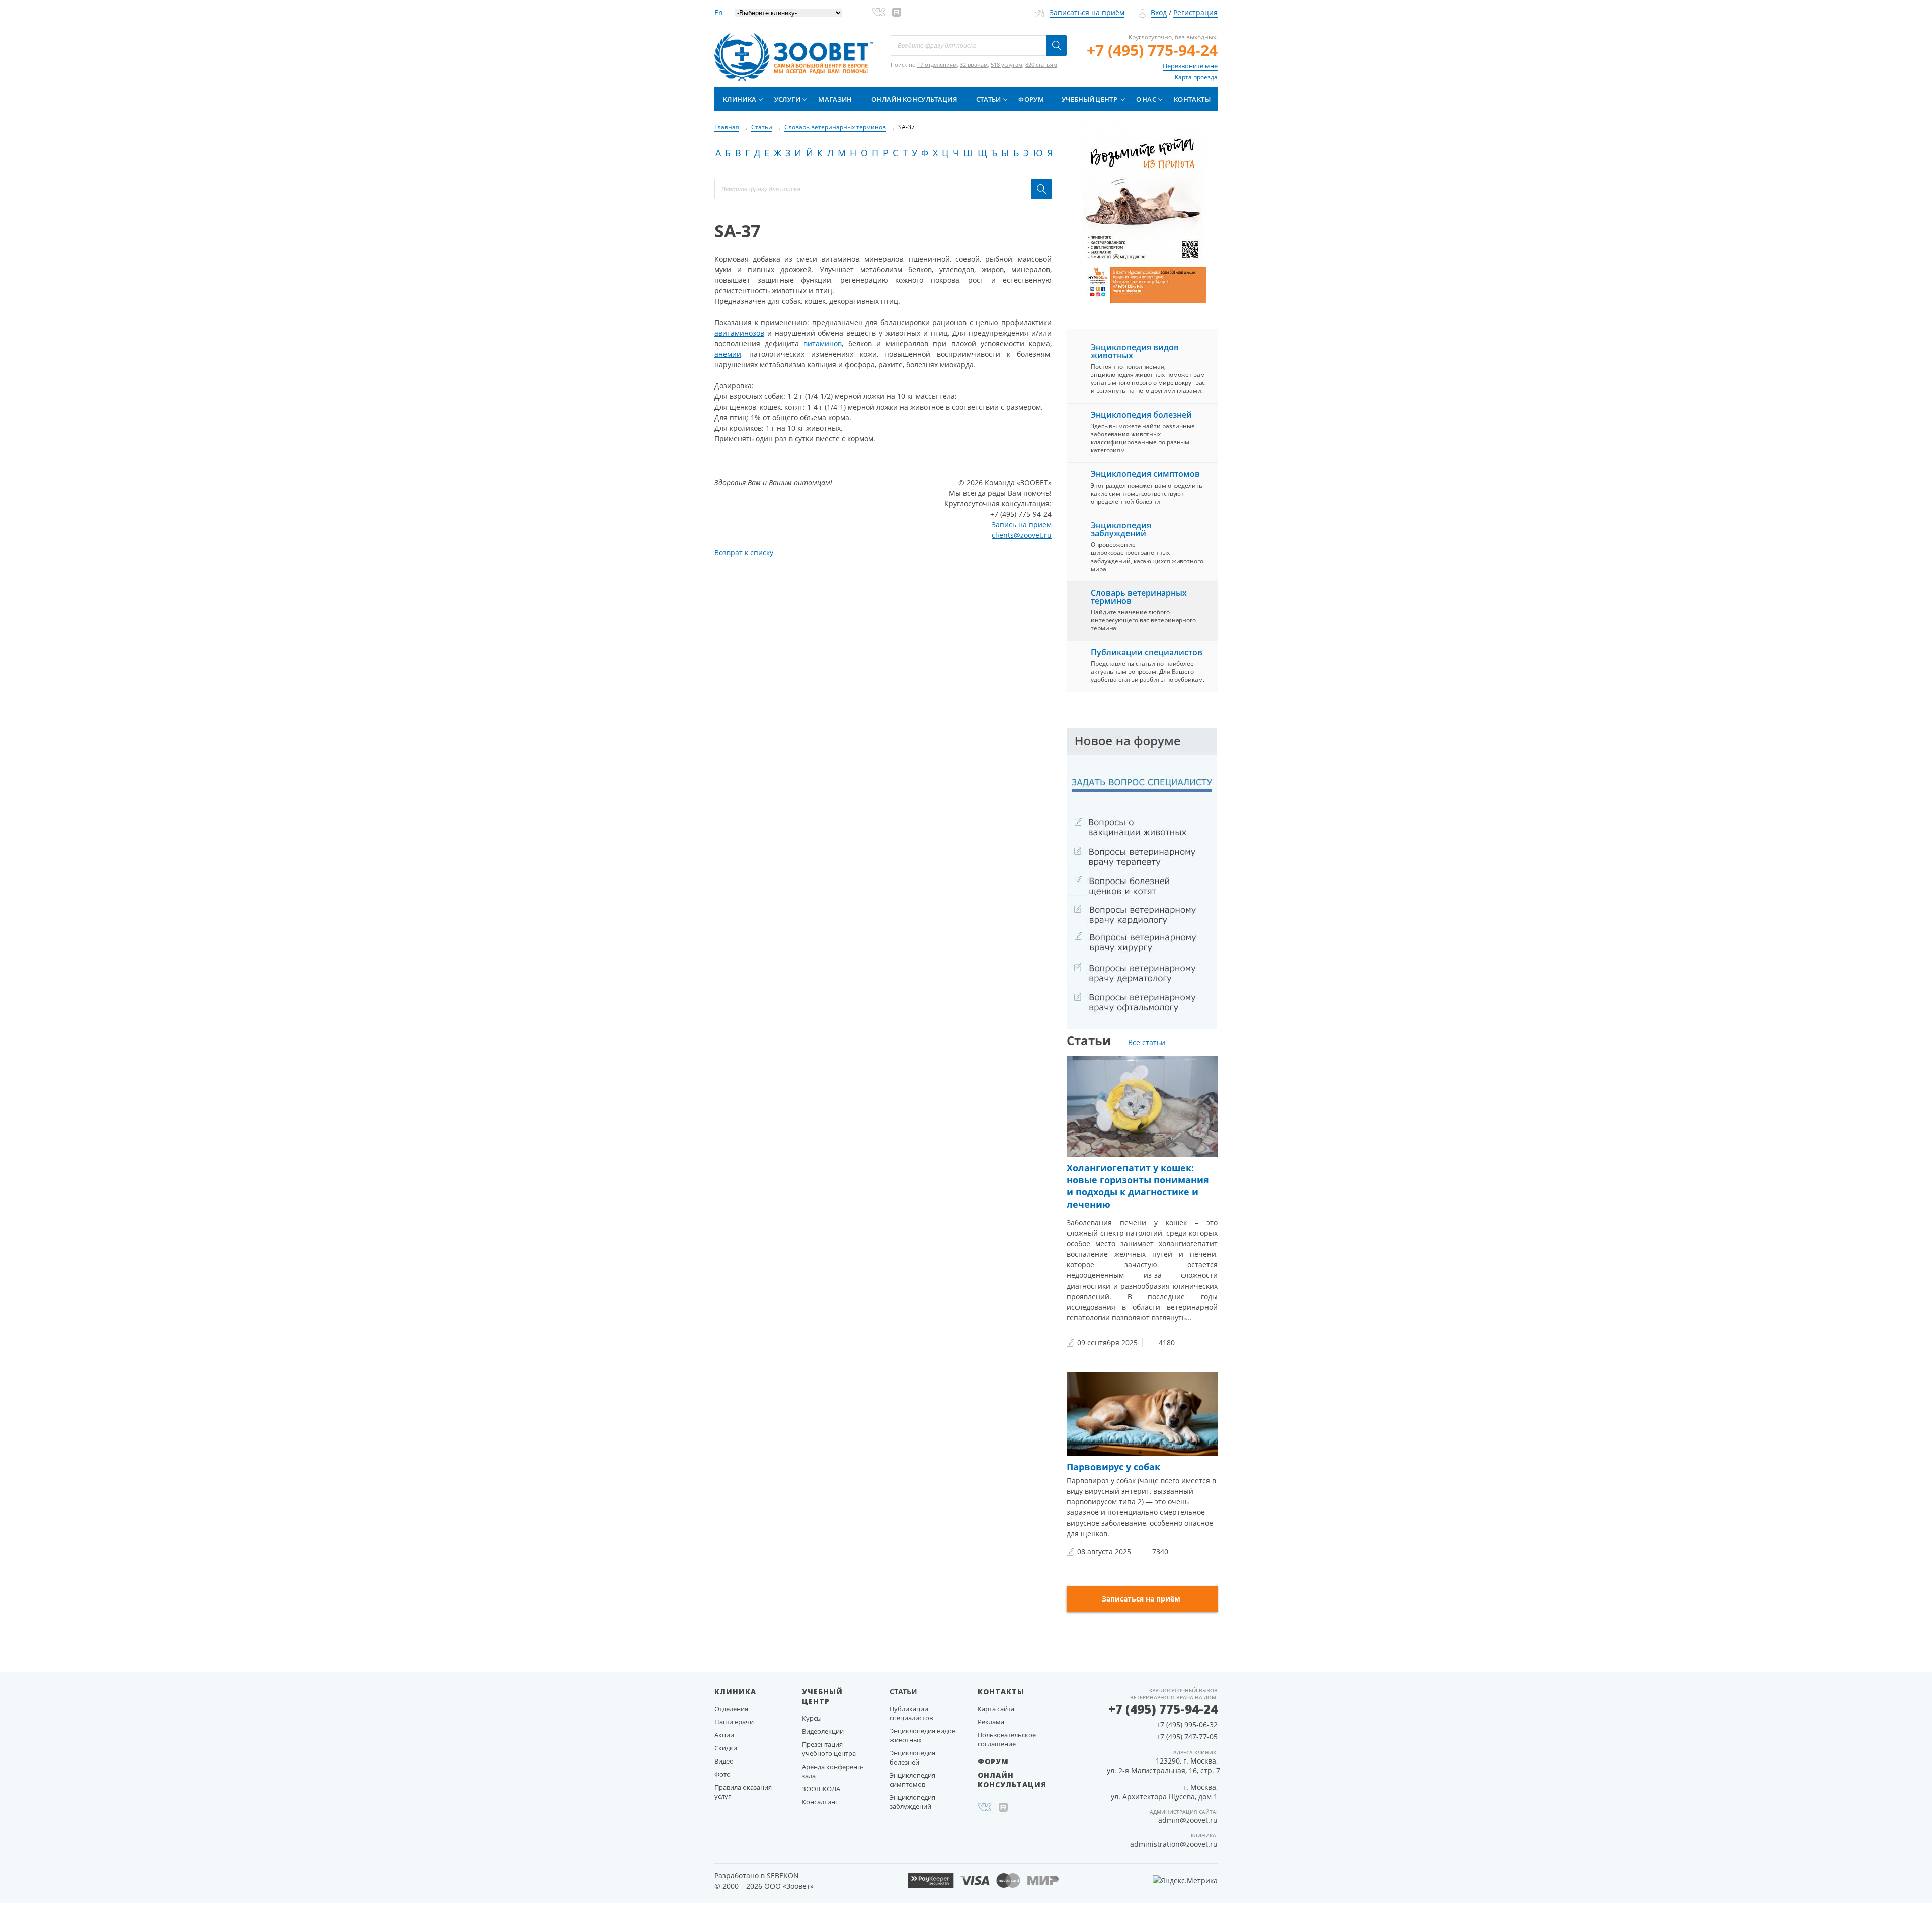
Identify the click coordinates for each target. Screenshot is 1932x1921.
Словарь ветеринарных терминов (1139, 597)
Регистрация (1195, 12)
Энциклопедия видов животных (1135, 351)
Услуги (787, 99)
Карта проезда (1196, 77)
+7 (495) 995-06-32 (1187, 1725)
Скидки (726, 1748)
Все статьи (1147, 1042)
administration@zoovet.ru (1174, 1844)
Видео (724, 1761)
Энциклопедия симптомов (1145, 474)
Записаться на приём (1087, 12)
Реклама (991, 1722)
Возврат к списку (744, 553)
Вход (1159, 12)
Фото (722, 1774)
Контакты (1192, 99)
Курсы (812, 1718)
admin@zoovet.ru (1188, 1820)
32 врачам (974, 65)
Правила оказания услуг (743, 1792)
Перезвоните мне (1190, 66)
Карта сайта (996, 1709)
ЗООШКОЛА (821, 1789)
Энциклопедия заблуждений (1121, 529)
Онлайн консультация (914, 99)
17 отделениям (937, 65)
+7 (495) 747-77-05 (1187, 1737)
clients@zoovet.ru (1022, 535)
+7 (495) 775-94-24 (1152, 50)
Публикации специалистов (1147, 652)
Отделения (731, 1709)
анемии (728, 354)
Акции (724, 1735)
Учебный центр (1090, 99)
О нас (1146, 99)
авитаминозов (739, 333)
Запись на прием (1022, 525)
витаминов (823, 343)
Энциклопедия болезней (1141, 415)
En (719, 12)
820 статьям (1041, 65)
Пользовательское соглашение (1007, 1739)
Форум (1031, 99)
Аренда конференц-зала (833, 1771)
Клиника (740, 99)
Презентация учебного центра (829, 1749)
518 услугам (1007, 65)
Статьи (989, 99)
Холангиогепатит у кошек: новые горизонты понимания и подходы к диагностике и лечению (1138, 1186)
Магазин (835, 99)
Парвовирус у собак (1113, 1467)
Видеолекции (823, 1731)
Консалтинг (820, 1802)
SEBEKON (783, 1875)
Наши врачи (734, 1722)
